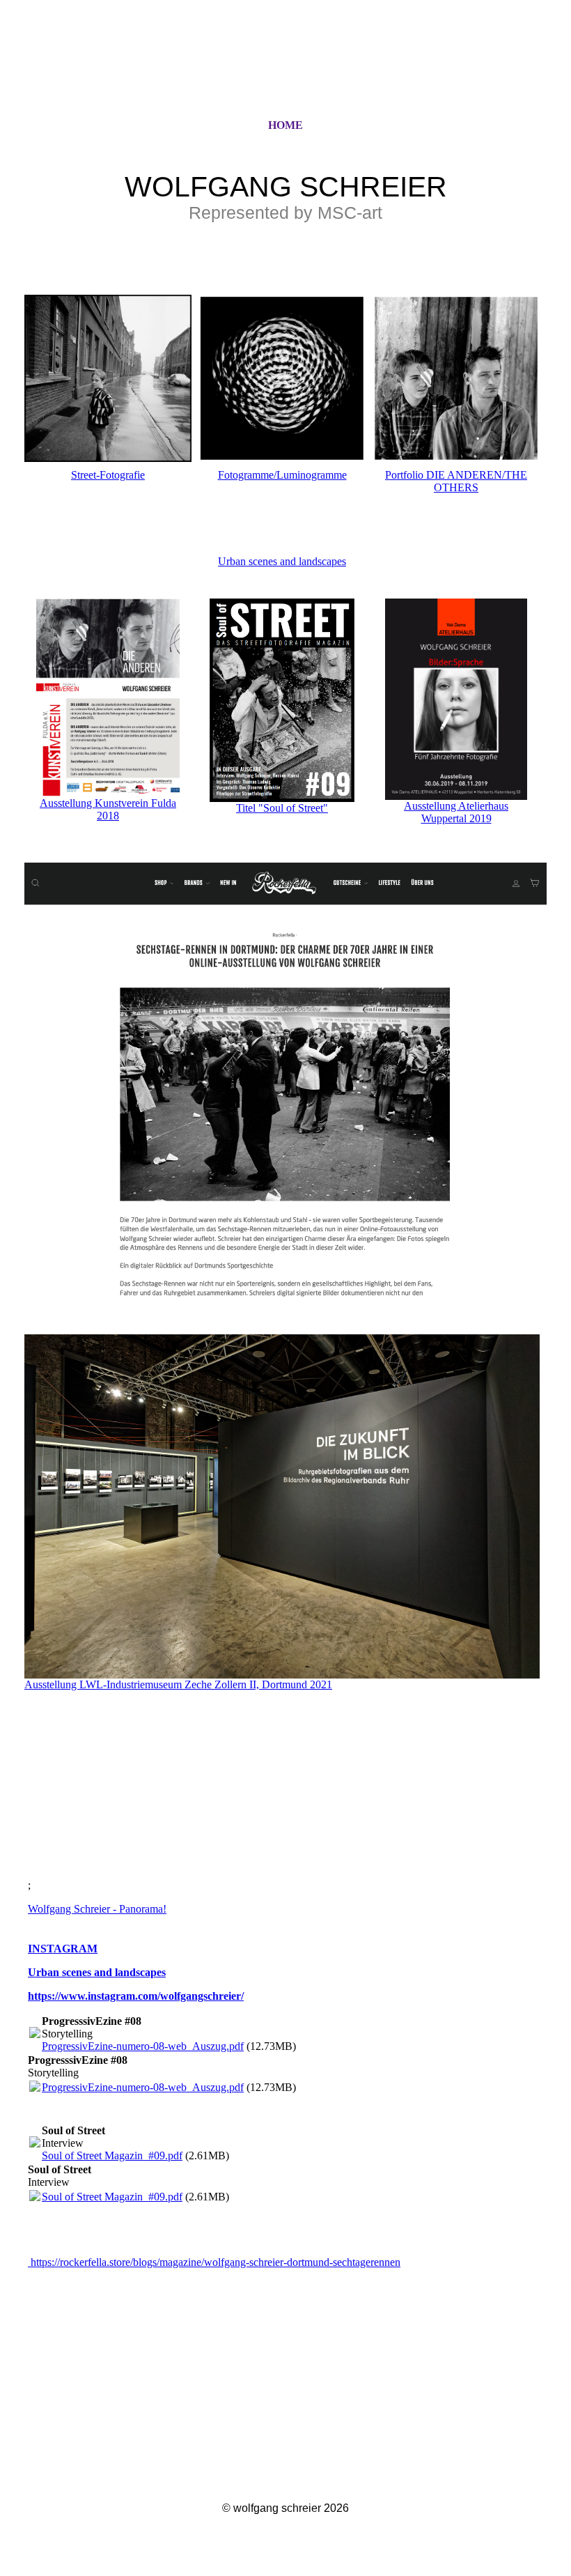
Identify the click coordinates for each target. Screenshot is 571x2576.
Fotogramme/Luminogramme (282, 475)
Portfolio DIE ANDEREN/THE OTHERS (456, 481)
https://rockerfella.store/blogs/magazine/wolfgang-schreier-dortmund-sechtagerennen (214, 2262)
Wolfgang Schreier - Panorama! (97, 1909)
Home (285, 125)
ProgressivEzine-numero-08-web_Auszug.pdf (143, 2046)
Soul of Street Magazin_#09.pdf (112, 2155)
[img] (285, 72)
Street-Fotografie (108, 475)
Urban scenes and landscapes (282, 561)
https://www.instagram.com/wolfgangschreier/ (136, 1996)
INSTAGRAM (63, 1949)
